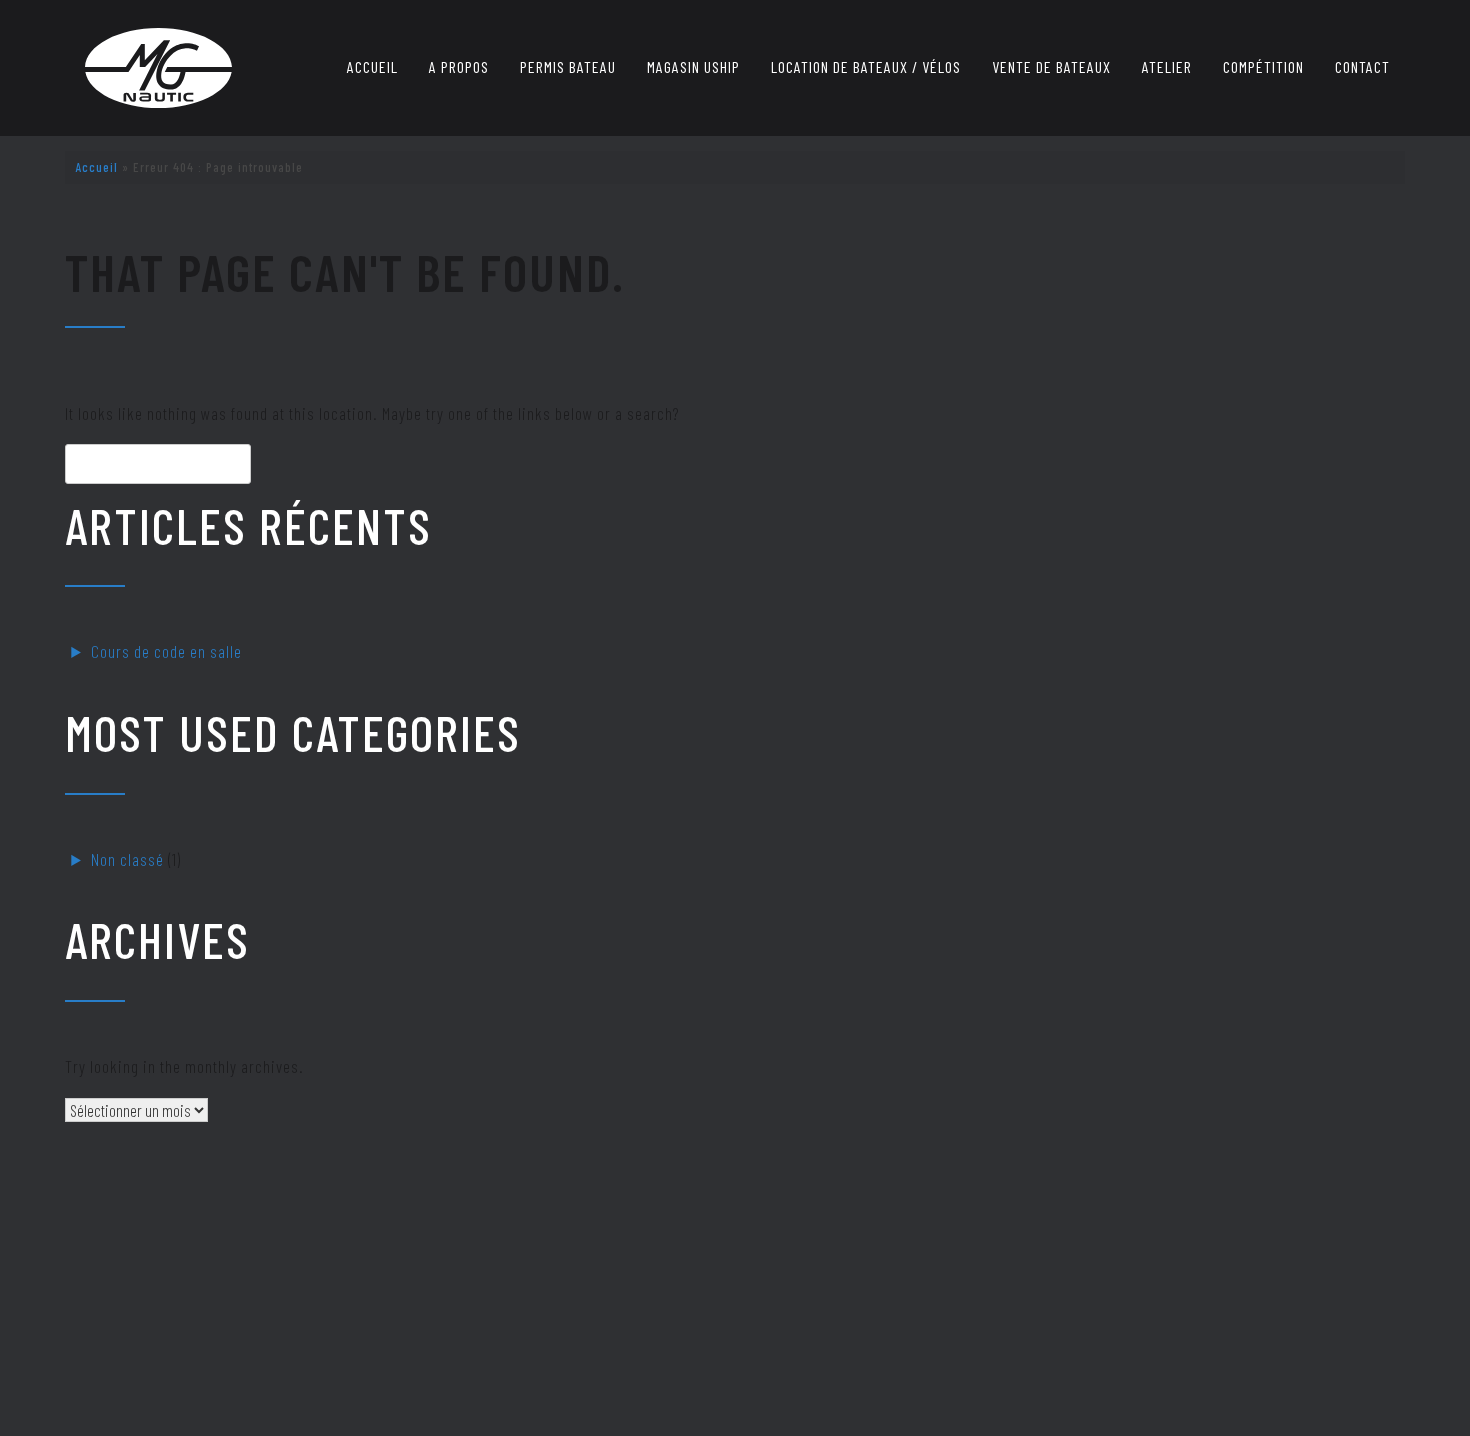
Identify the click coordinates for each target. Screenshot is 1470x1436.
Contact (1362, 66)
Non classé (127, 859)
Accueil (372, 66)
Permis (568, 66)
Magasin (693, 66)
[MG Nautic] (158, 68)
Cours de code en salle (166, 651)
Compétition (1263, 66)
